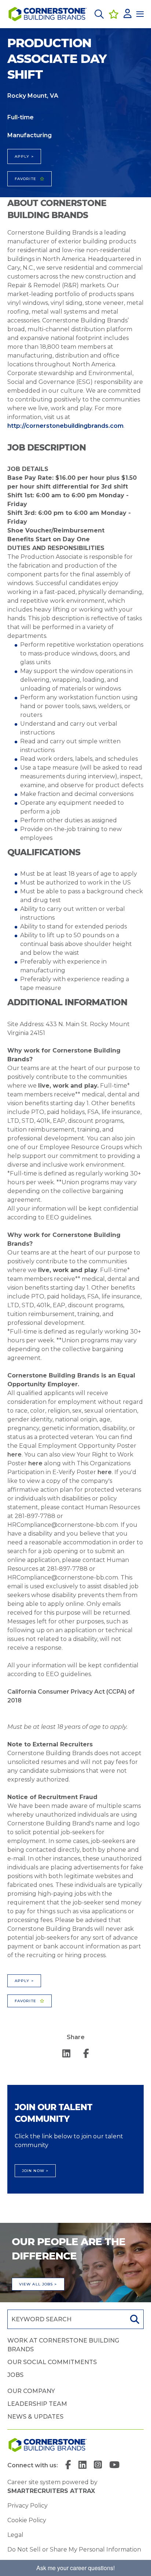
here (14, 1455)
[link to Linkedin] (82, 2465)
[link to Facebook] (68, 2465)
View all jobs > (38, 2284)
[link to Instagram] (98, 2465)
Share (76, 2037)
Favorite (25, 179)
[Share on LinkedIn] (66, 2054)
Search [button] (134, 2319)
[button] (99, 14)
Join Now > (35, 2171)
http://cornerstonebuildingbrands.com (65, 426)
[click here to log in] (128, 14)
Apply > (24, 156)
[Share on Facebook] (86, 2054)
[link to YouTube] (114, 2465)
